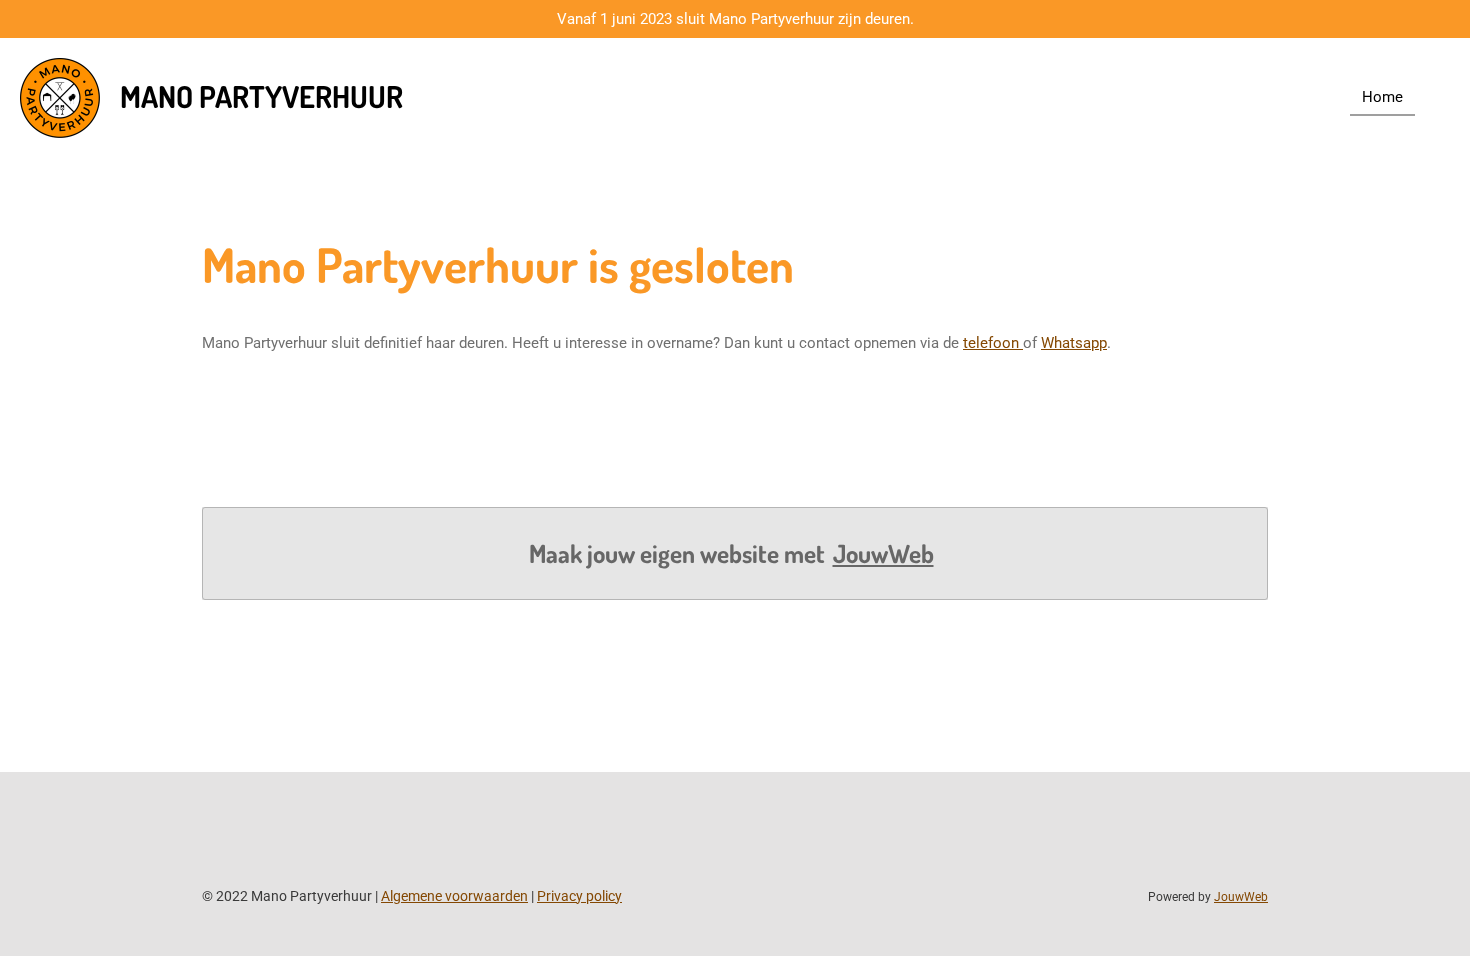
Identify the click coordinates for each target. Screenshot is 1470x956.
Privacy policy (579, 896)
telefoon (993, 343)
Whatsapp (1074, 343)
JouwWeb (883, 553)
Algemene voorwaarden (454, 896)
